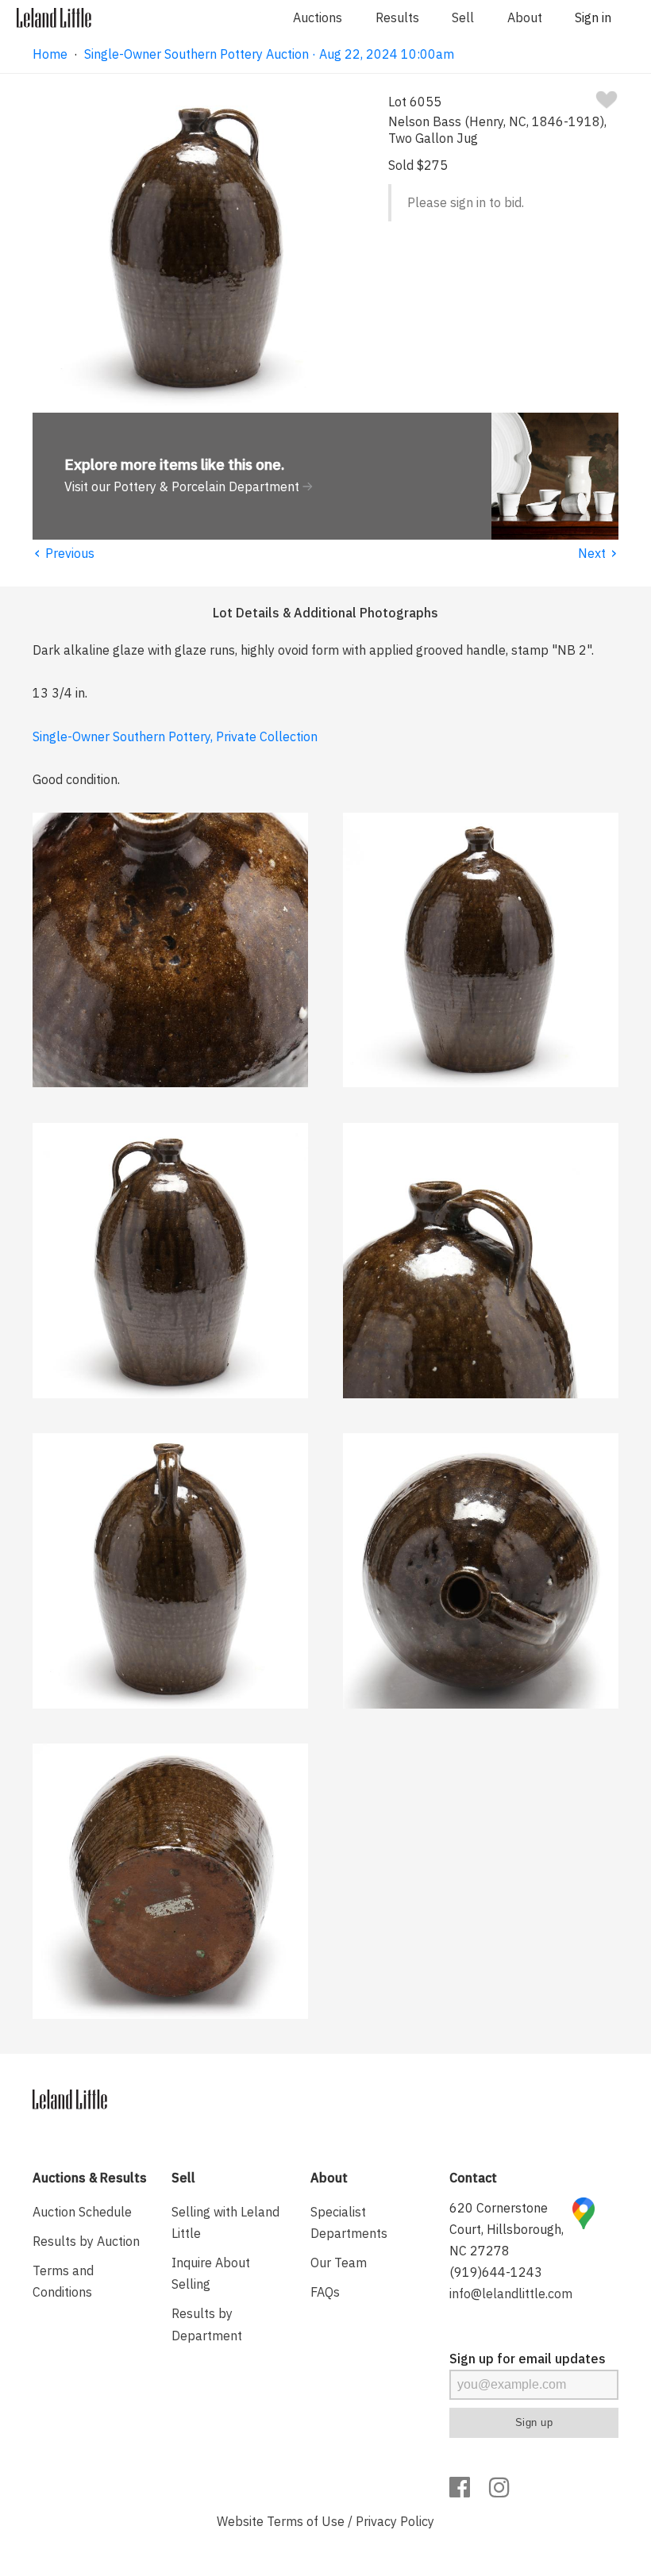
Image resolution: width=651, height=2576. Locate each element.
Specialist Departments (349, 2222)
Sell (463, 17)
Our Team (339, 2263)
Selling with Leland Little (225, 2222)
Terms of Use (306, 2521)
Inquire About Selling (211, 2273)
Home (50, 54)
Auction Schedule (82, 2212)
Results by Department (207, 2324)
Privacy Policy (395, 2521)
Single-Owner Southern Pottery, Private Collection (175, 736)
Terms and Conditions (63, 2281)
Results (397, 17)
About (525, 17)
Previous (64, 553)
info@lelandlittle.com (511, 2293)
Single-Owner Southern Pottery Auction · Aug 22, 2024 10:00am (269, 54)
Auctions (318, 17)
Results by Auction (86, 2241)
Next (598, 553)
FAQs (325, 2292)
